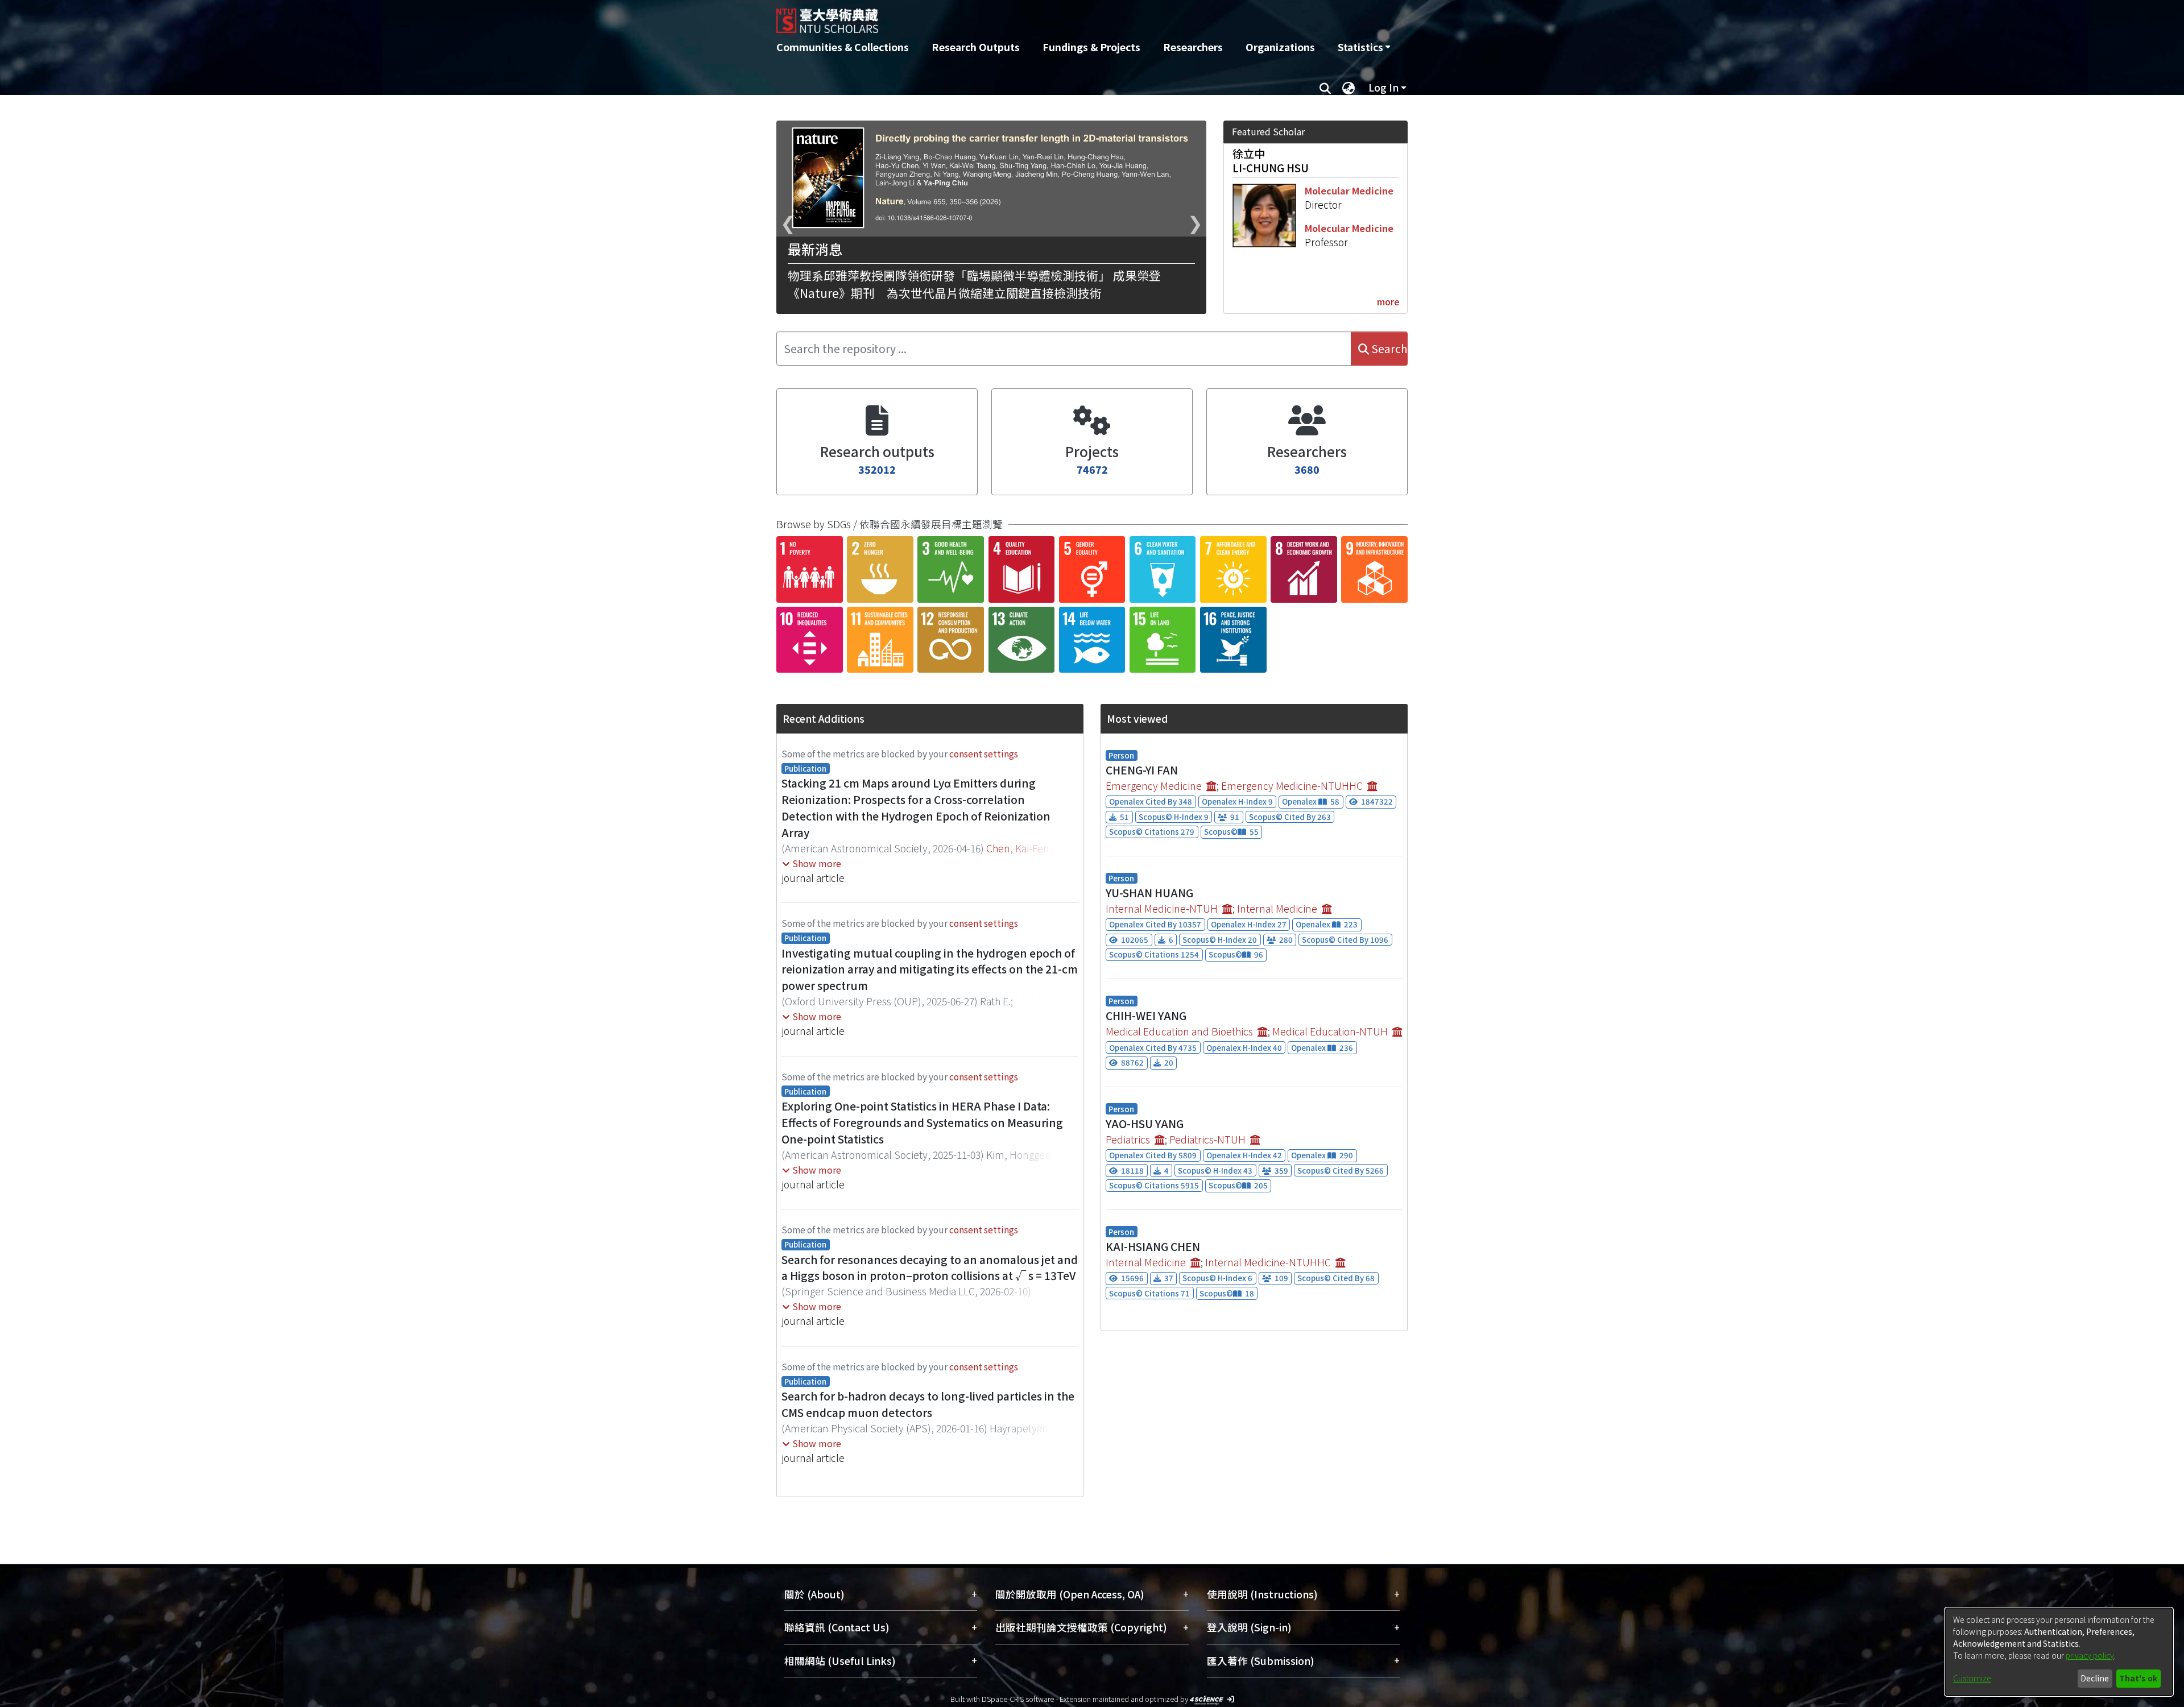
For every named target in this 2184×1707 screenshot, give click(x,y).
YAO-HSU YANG (1145, 1124)
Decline (2095, 1678)
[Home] (1031, 16)
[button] (812, 863)
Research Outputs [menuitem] (976, 47)
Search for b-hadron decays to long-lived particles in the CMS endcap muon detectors (928, 1404)
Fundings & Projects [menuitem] (1091, 47)
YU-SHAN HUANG (1149, 893)
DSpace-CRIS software (1018, 1699)
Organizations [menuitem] (1280, 47)
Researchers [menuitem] (1193, 47)
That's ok (2138, 1678)
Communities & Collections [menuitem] (843, 47)
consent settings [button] (984, 753)
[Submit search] (1325, 88)
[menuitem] (1364, 47)
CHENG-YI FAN (1142, 770)
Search (1388, 349)
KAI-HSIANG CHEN (1153, 1246)
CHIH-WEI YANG (1146, 1016)
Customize (1972, 1678)
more (1388, 301)
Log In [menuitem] (1383, 87)
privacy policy (2090, 1655)
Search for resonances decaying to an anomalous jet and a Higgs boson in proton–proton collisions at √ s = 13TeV (930, 1268)
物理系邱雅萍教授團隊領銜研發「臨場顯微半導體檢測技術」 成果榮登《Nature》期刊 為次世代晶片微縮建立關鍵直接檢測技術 (974, 284)
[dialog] (2059, 1652)
